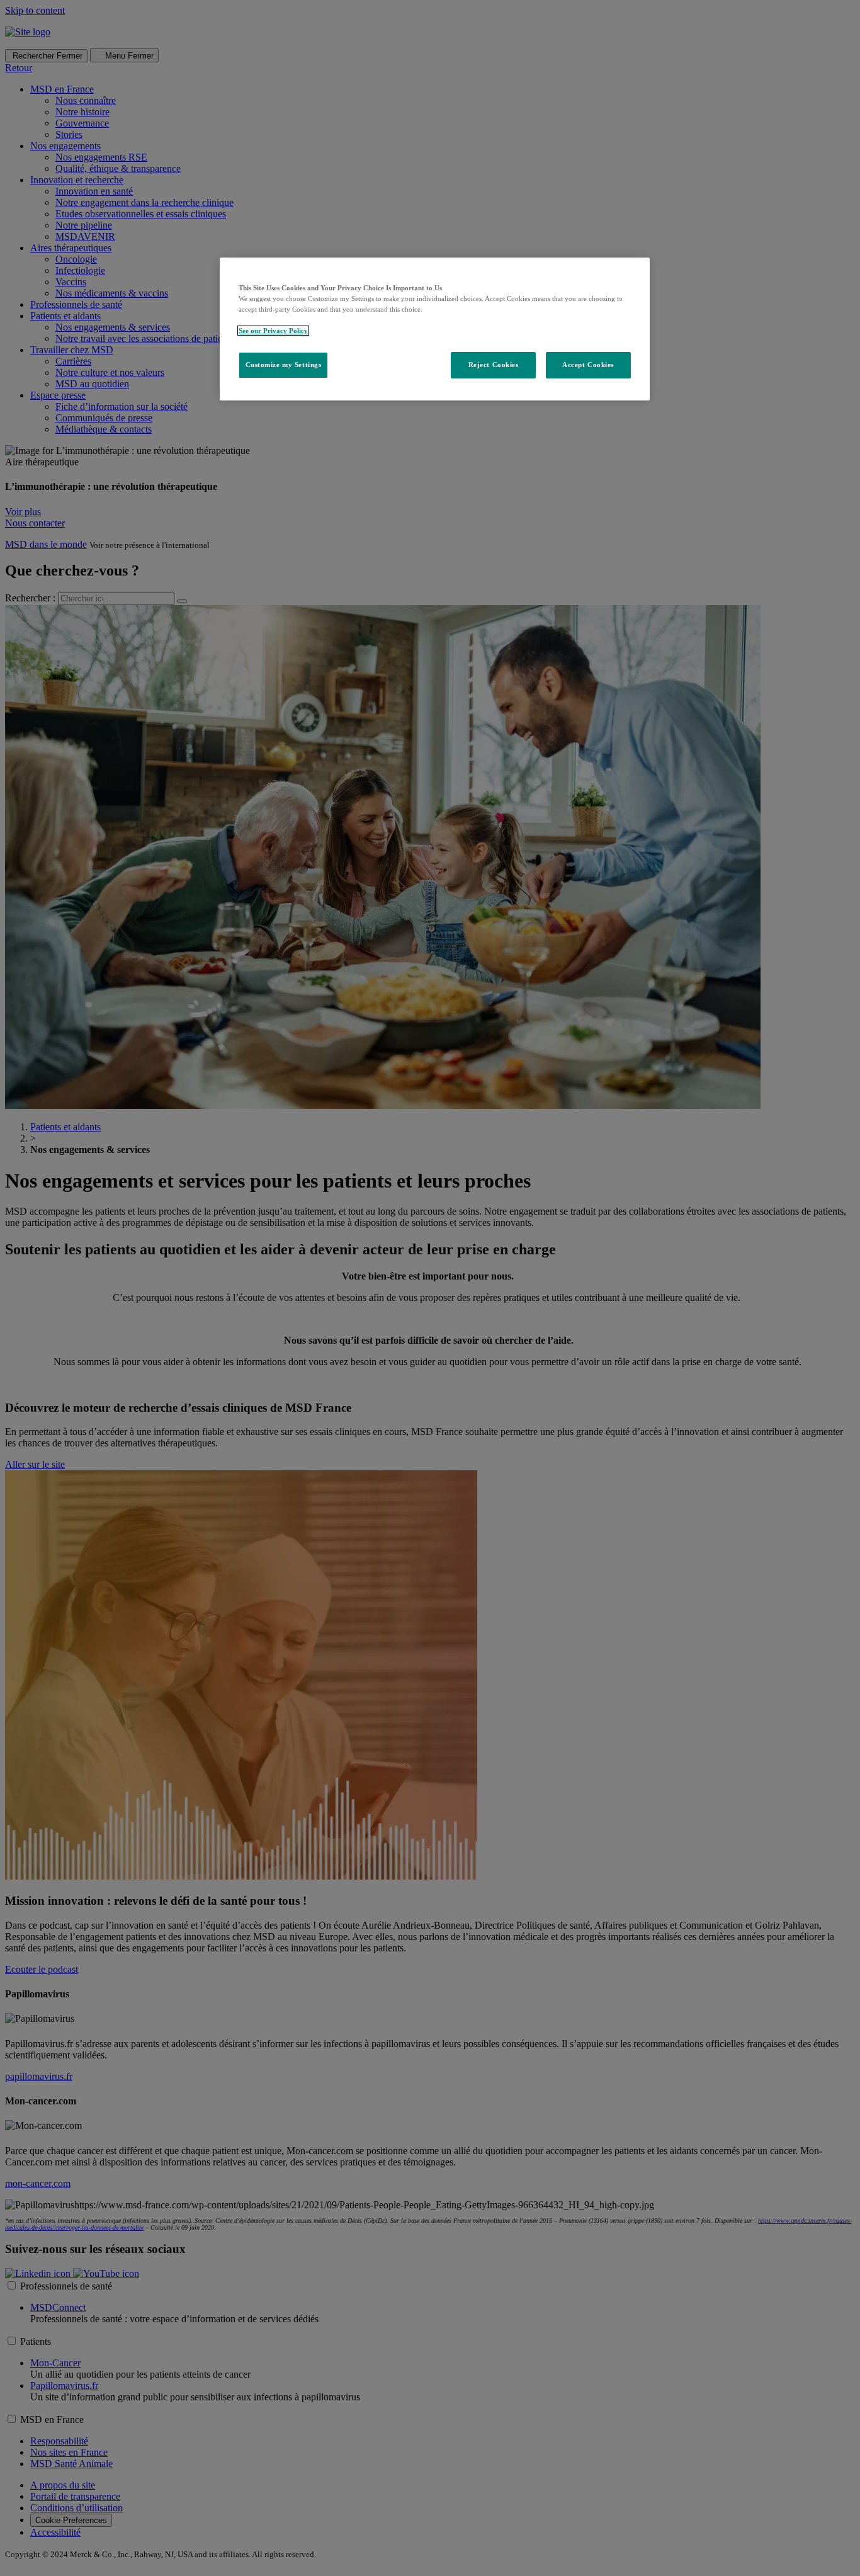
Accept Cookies (588, 365)
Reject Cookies (494, 365)
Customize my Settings (284, 365)
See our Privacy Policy (273, 331)
